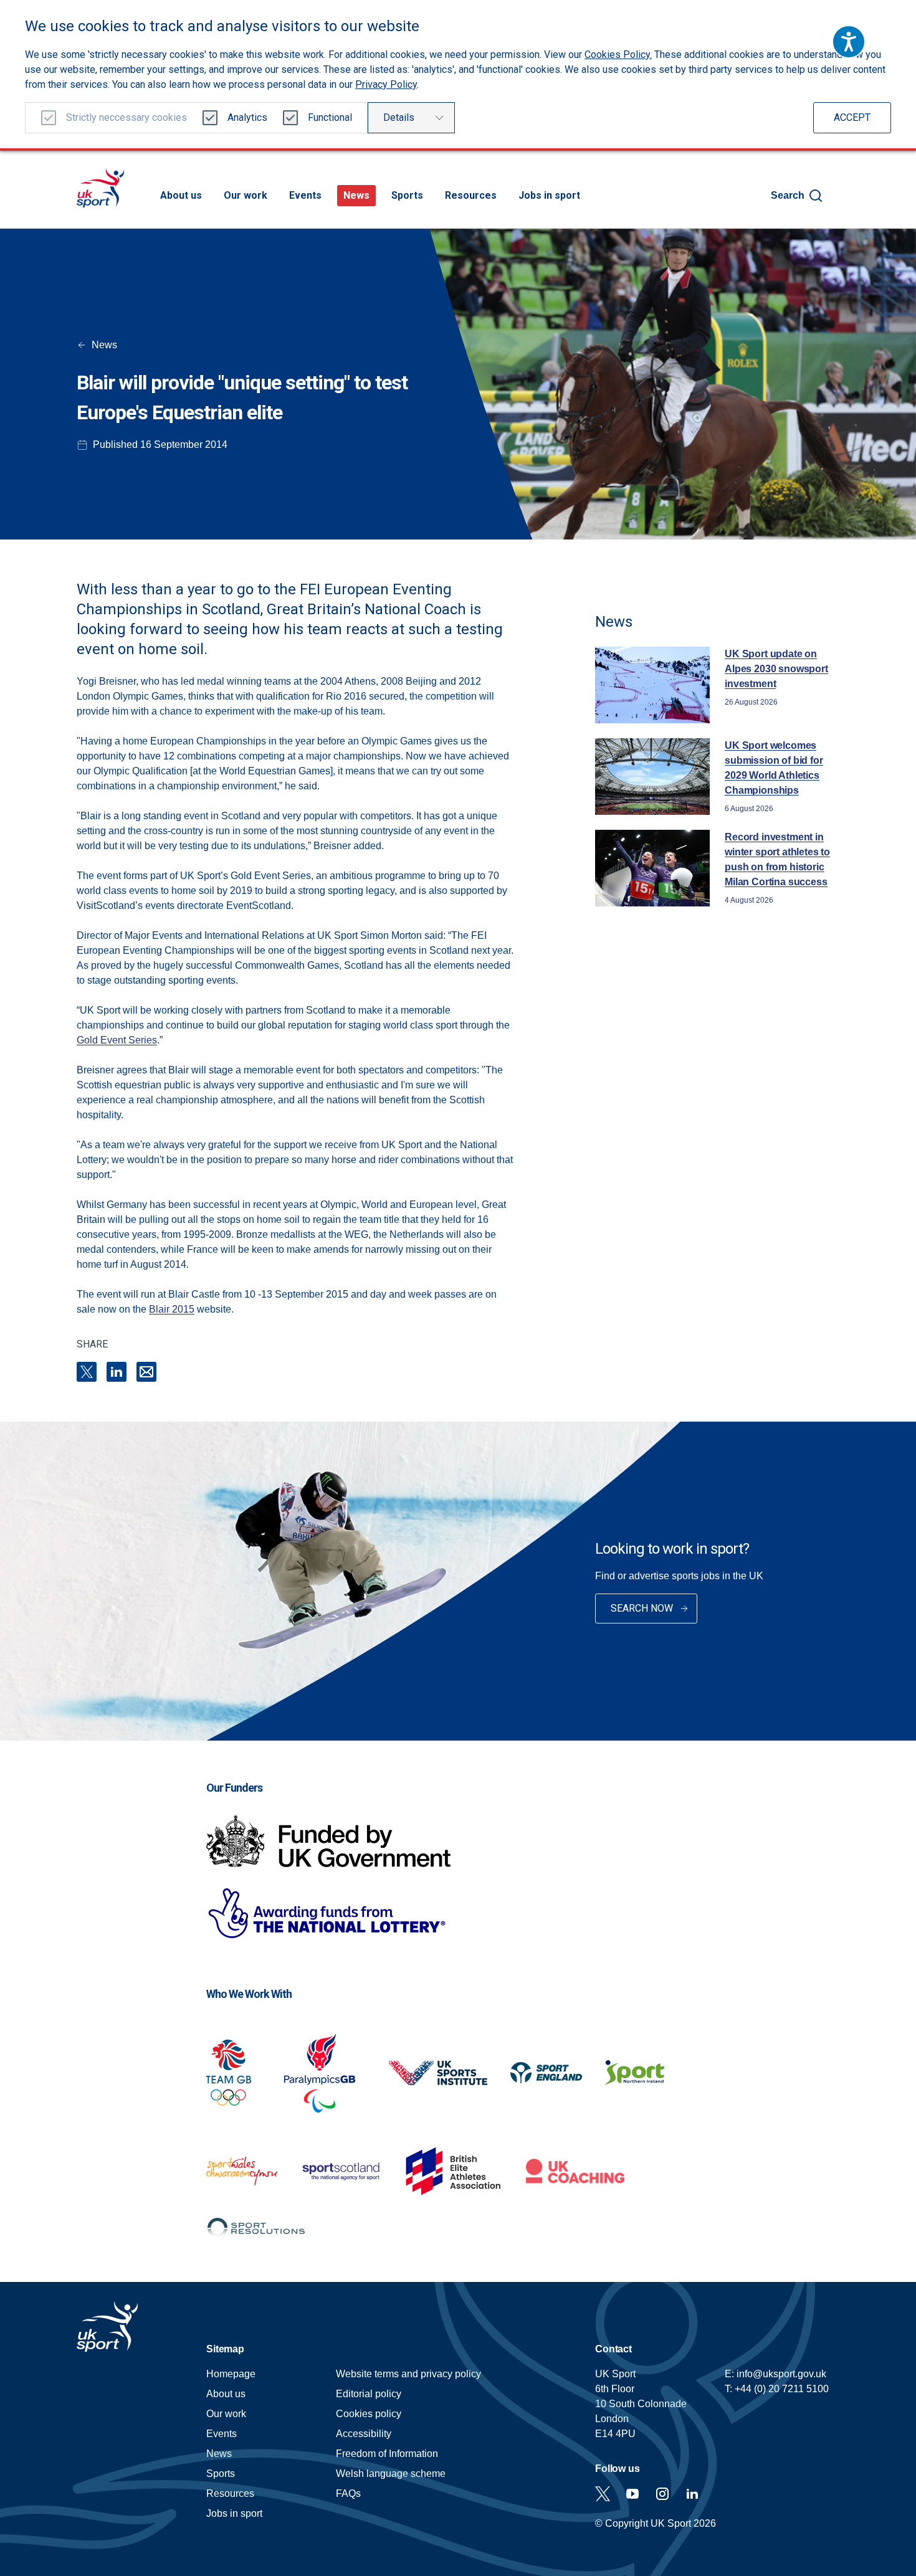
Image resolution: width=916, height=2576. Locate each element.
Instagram (662, 2494)
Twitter (603, 2494)
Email (146, 1372)
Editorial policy (369, 2394)
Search (788, 195)
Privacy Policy (386, 84)
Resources (471, 195)
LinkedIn (117, 1372)
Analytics (247, 117)
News (356, 195)
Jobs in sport (549, 195)
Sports (407, 195)
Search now (642, 1608)
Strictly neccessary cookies (126, 117)
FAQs (348, 2493)
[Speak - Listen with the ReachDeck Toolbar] (849, 42)
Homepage (100, 188)
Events (305, 195)
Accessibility (364, 2434)
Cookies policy (369, 2414)
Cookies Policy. (618, 55)
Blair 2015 (172, 1309)
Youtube (632, 2494)
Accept (852, 117)
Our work (246, 195)
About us (181, 195)
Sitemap (225, 2349)
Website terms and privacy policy (408, 2374)
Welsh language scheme (391, 2474)
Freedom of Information (387, 2454)
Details (399, 117)
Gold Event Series (117, 1040)
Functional (330, 117)
